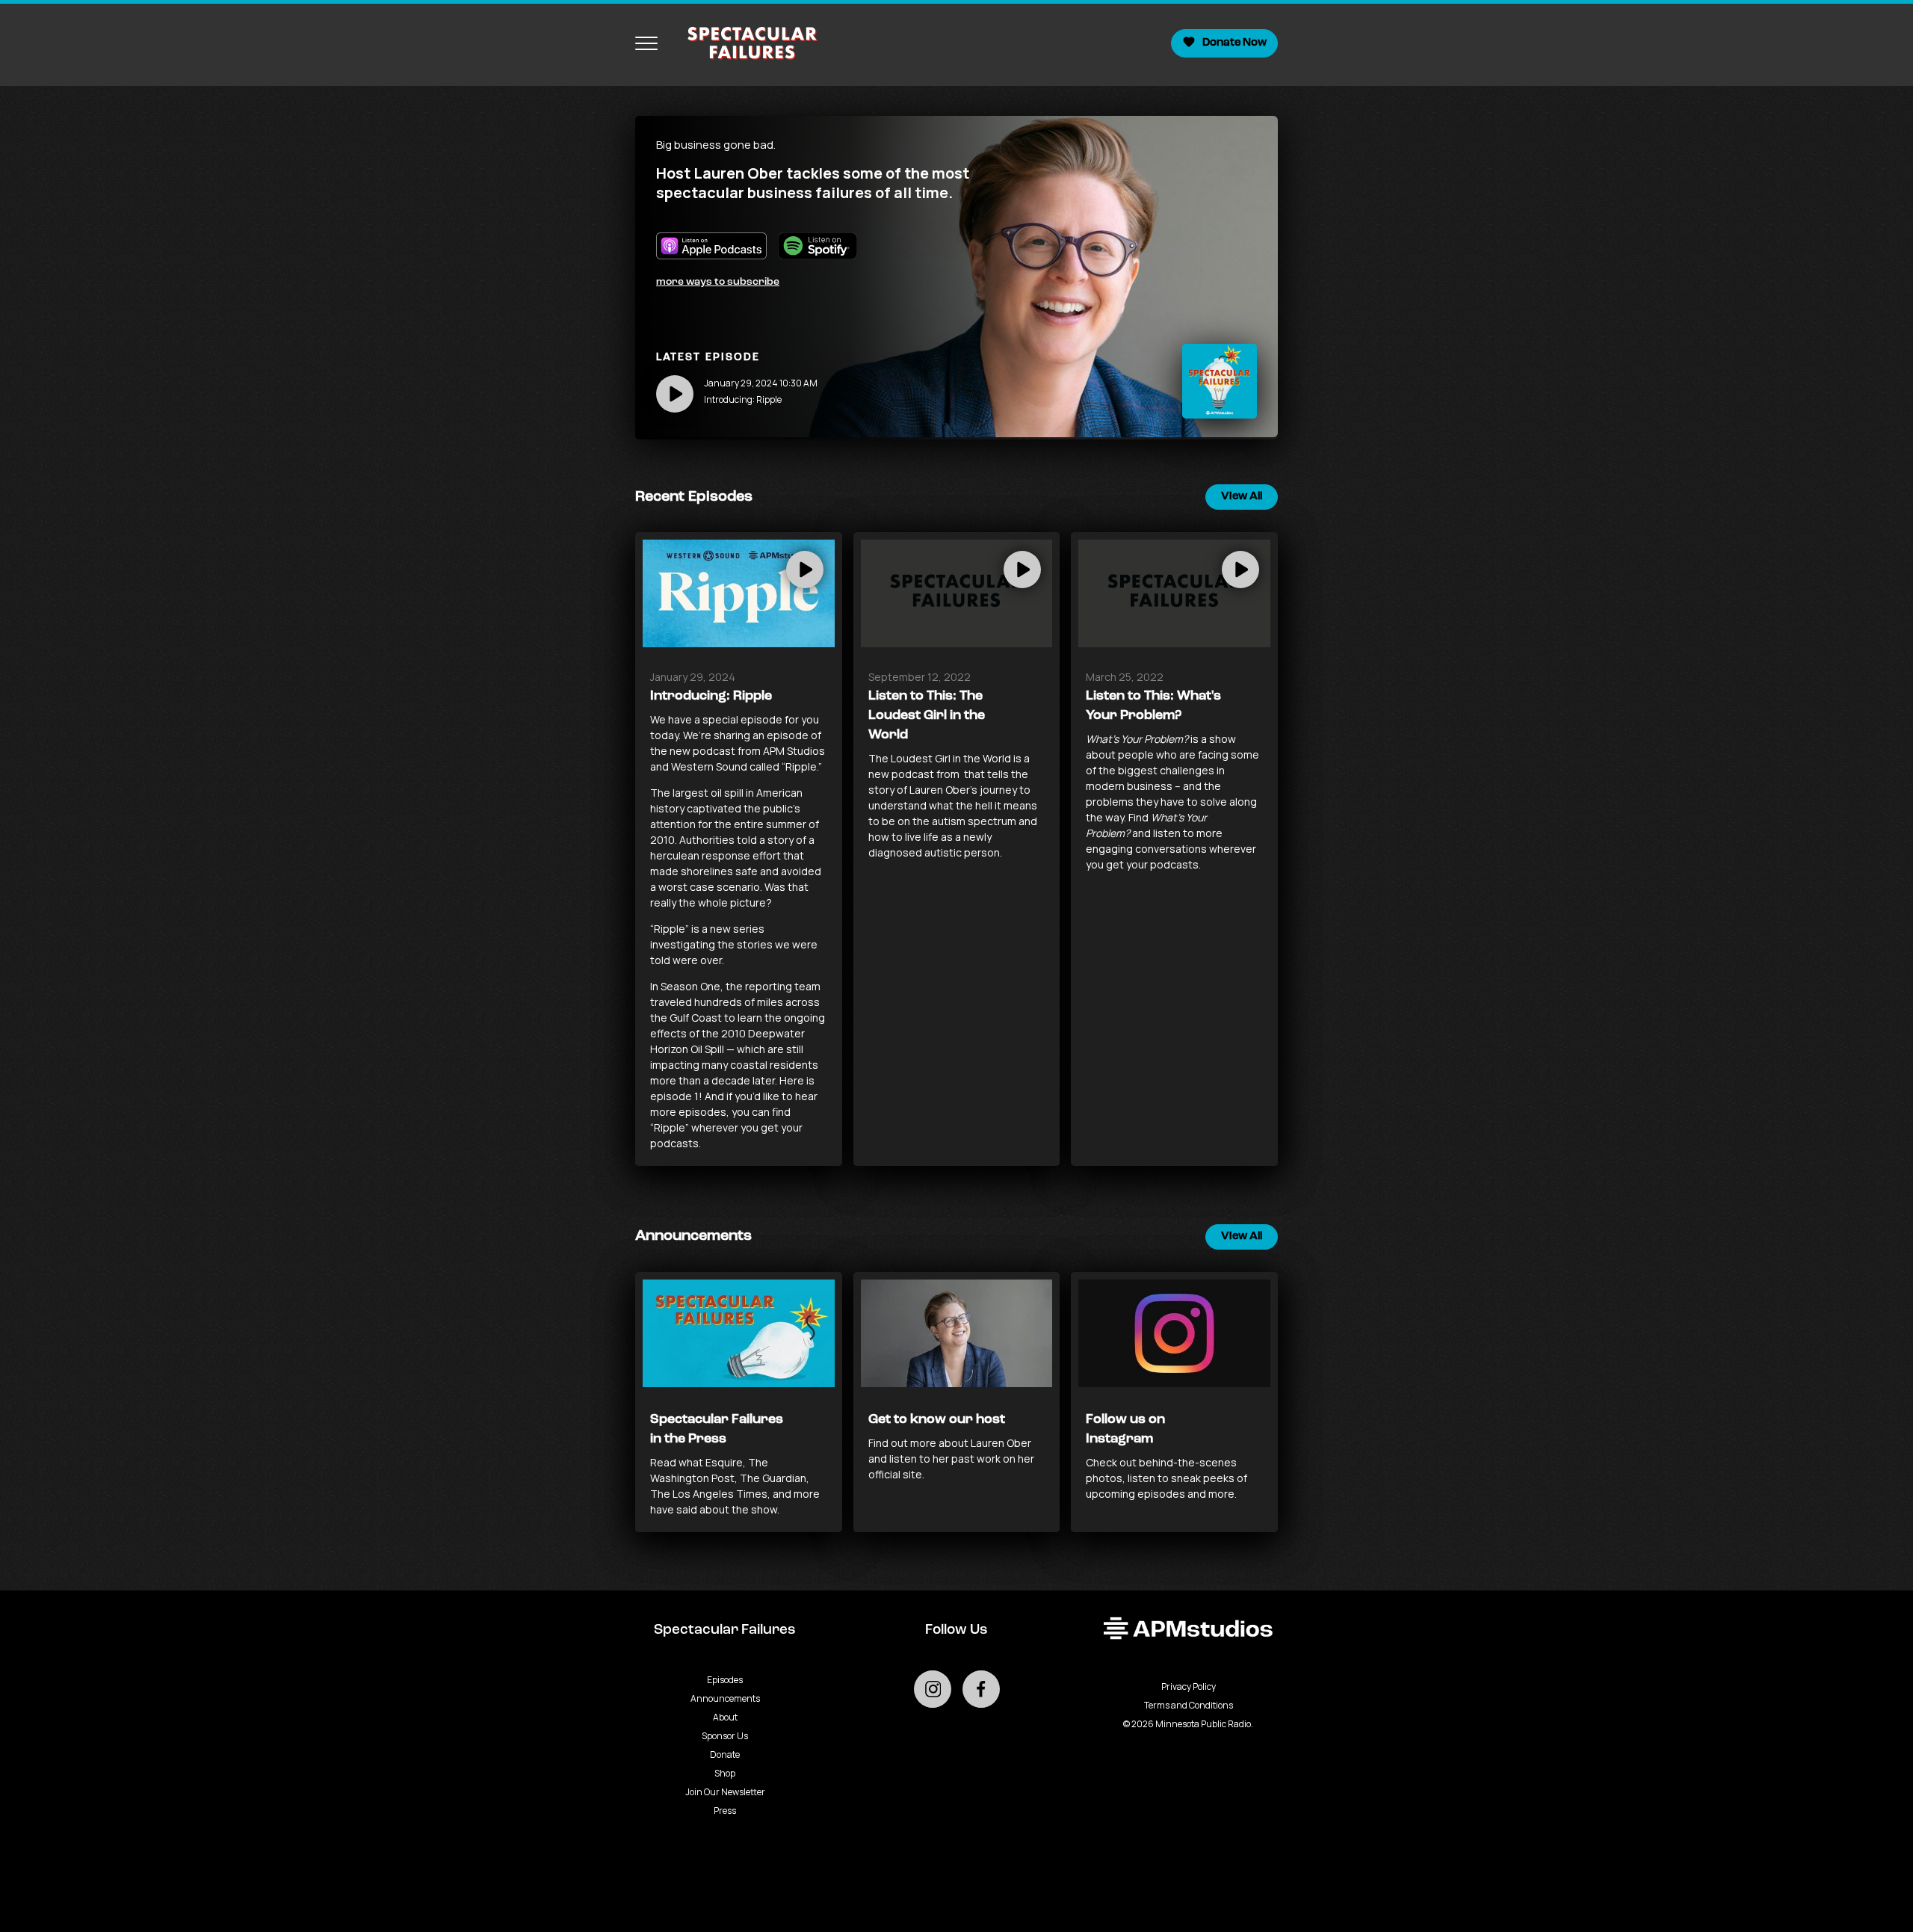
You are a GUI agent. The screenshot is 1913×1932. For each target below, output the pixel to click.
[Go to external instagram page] (933, 1689)
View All (1242, 497)
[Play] (675, 394)
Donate (725, 1754)
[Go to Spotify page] (823, 253)
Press (725, 1811)
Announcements (725, 1698)
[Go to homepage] (745, 43)
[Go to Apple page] (717, 253)
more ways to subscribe (718, 282)
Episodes (725, 1680)
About (725, 1717)
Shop (725, 1773)
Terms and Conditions (1189, 1705)
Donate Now (1234, 43)
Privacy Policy (1189, 1686)
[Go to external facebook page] (981, 1689)
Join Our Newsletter (725, 1792)
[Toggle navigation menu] (646, 43)
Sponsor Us (725, 1736)
